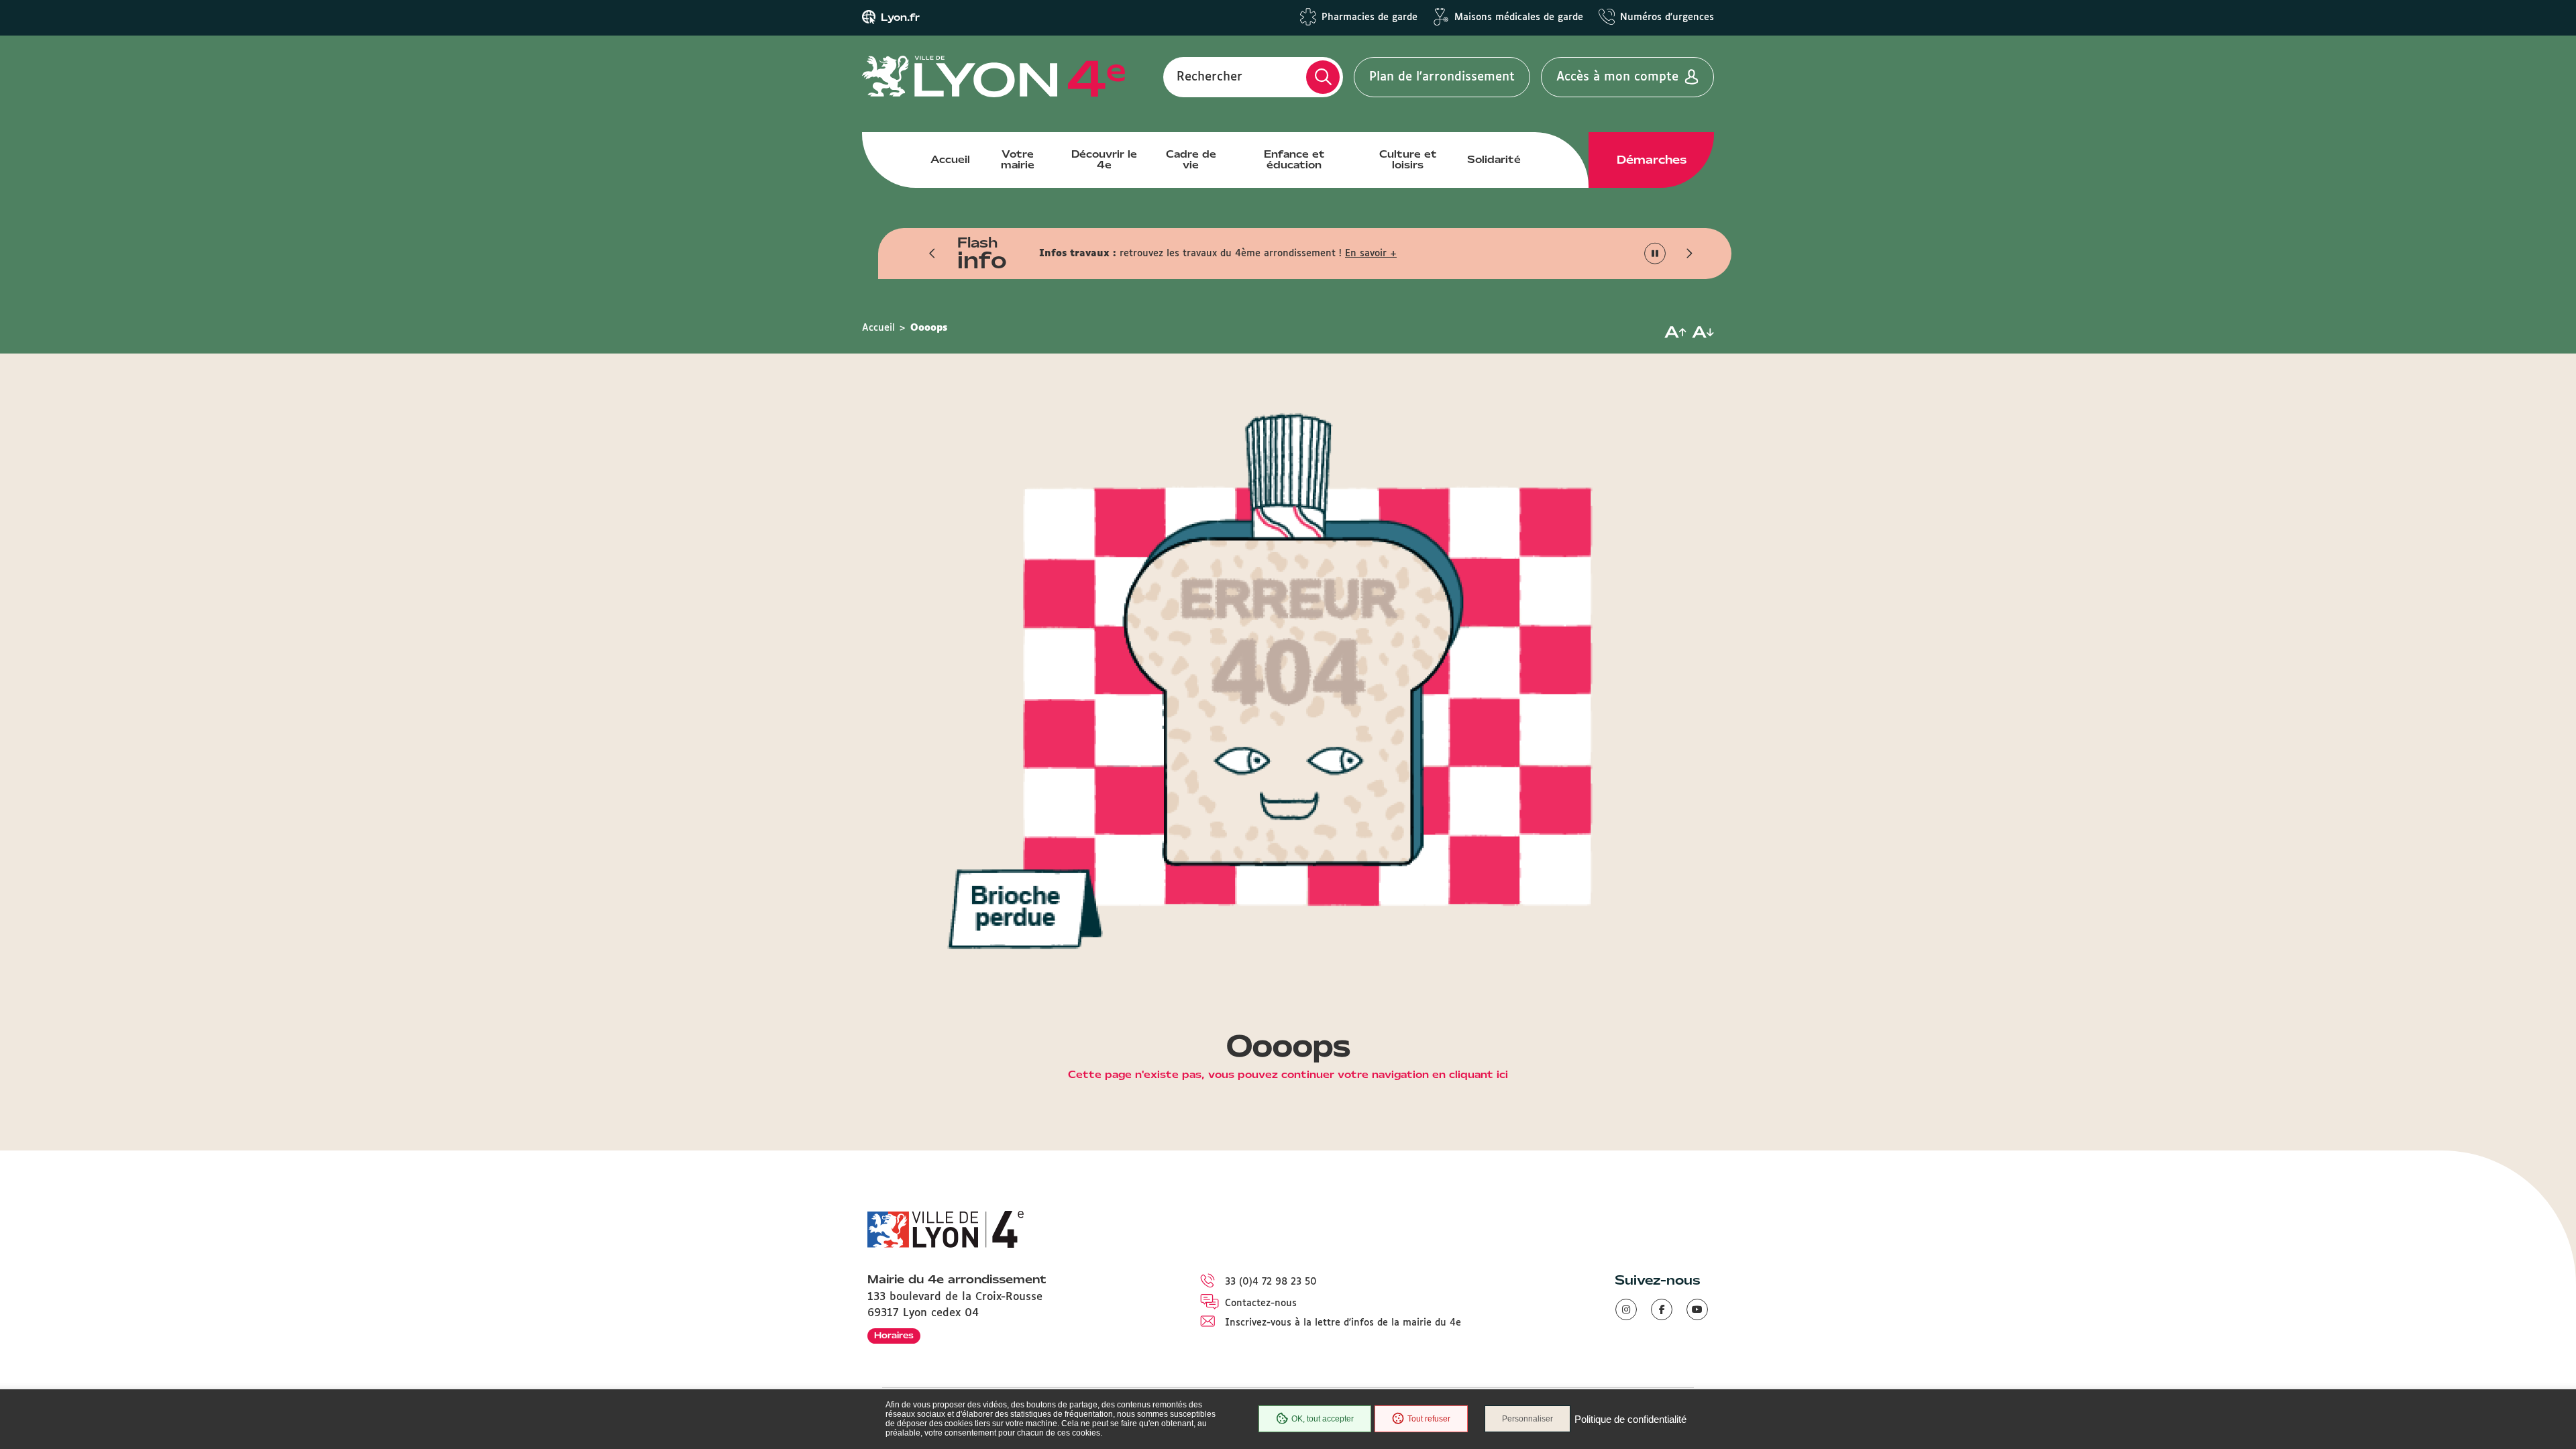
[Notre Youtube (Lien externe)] (1697, 1309)
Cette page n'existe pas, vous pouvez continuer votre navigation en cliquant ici (1288, 1075)
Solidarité (1494, 160)
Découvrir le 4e (1104, 160)
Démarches (1652, 160)
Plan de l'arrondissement (1442, 77)
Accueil (950, 160)
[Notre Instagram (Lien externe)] (1626, 1309)
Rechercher (1210, 77)
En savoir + (1371, 254)
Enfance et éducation (1294, 160)
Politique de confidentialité (1630, 1419)
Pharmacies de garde (1370, 17)
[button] (932, 254)
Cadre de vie (1191, 160)
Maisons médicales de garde (1519, 17)
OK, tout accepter (1323, 1419)
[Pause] (1655, 254)
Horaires (894, 1335)
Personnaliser (1527, 1419)
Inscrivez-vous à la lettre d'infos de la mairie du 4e (1343, 1323)
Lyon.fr (900, 17)
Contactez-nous (1261, 1303)
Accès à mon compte (1617, 77)
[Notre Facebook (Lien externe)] (1662, 1309)
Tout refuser (1429, 1419)
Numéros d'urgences (1667, 17)
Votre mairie (1018, 160)
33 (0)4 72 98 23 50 (1271, 1282)
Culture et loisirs (1408, 160)
